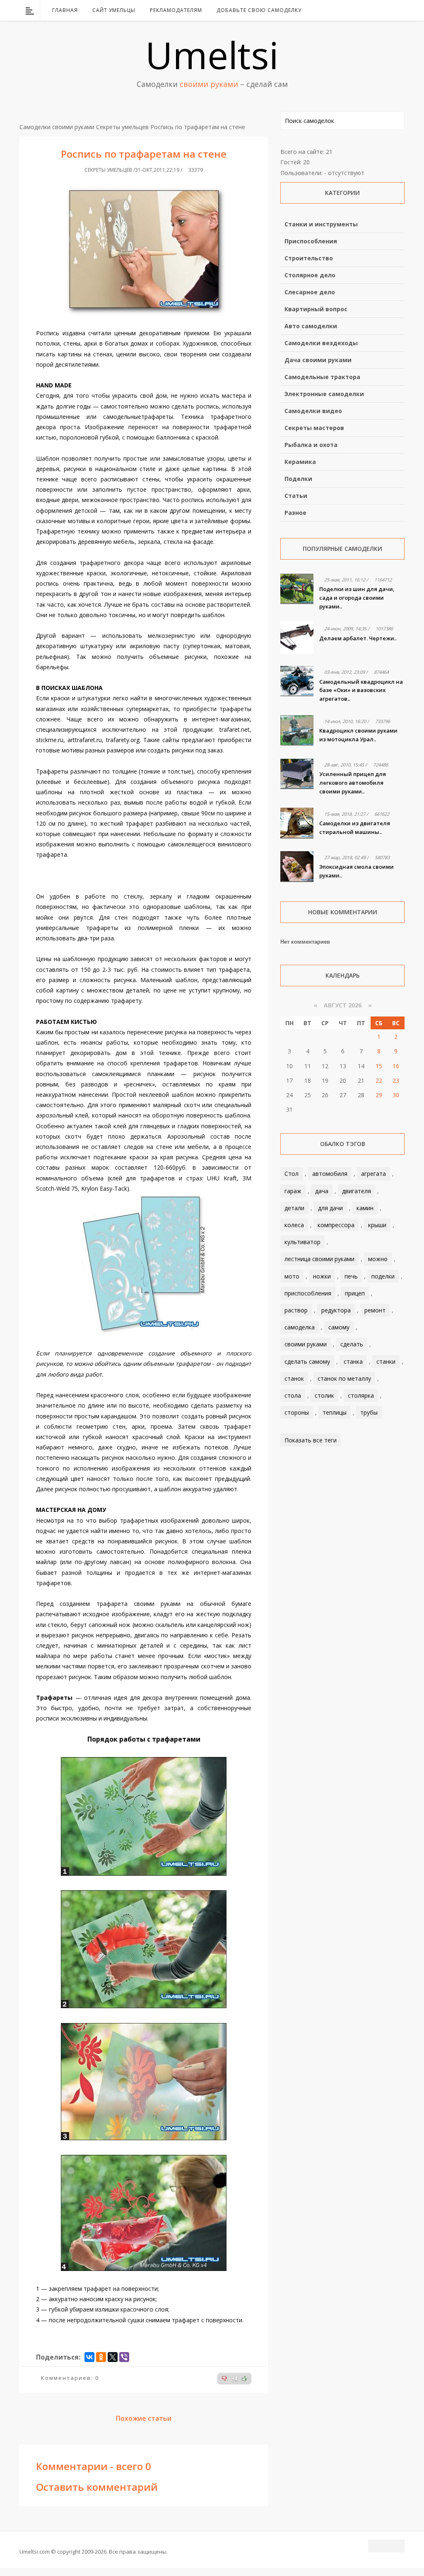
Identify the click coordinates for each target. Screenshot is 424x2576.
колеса (294, 1225)
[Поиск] (399, 10)
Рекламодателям (176, 10)
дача (322, 1191)
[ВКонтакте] (356, 10)
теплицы (335, 1412)
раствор (296, 1310)
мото (292, 1276)
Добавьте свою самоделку (259, 10)
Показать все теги (311, 1440)
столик (324, 1395)
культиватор (302, 1242)
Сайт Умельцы (114, 10)
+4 (235, 2379)
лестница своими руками (319, 1259)
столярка (361, 1395)
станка (353, 1361)
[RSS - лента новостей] (388, 10)
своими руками (306, 1344)
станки (386, 1361)
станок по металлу (344, 1378)
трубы (369, 1412)
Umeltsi (212, 55)
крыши (377, 1225)
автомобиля (330, 1174)
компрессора (336, 1225)
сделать (352, 1344)
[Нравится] (244, 2379)
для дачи (330, 1208)
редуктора (336, 1310)
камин (365, 1208)
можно (378, 1259)
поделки (383, 1276)
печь (351, 1276)
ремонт (375, 1310)
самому (339, 1327)
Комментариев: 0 (70, 2378)
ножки (322, 1276)
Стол (291, 1174)
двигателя (357, 1191)
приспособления (308, 1293)
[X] (113, 2357)
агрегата (373, 1174)
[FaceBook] (366, 10)
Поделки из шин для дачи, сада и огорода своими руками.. (357, 598)
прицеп (355, 1293)
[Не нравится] (224, 2379)
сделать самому (307, 1361)
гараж (293, 1191)
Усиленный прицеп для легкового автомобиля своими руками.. (353, 783)
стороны (297, 1412)
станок (294, 1378)
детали (294, 1208)
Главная (65, 10)
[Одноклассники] (101, 2357)
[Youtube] (377, 10)
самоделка (300, 1327)
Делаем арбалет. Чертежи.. (358, 638)
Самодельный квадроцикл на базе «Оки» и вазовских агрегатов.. (361, 690)
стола (293, 1395)
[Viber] (124, 2357)
